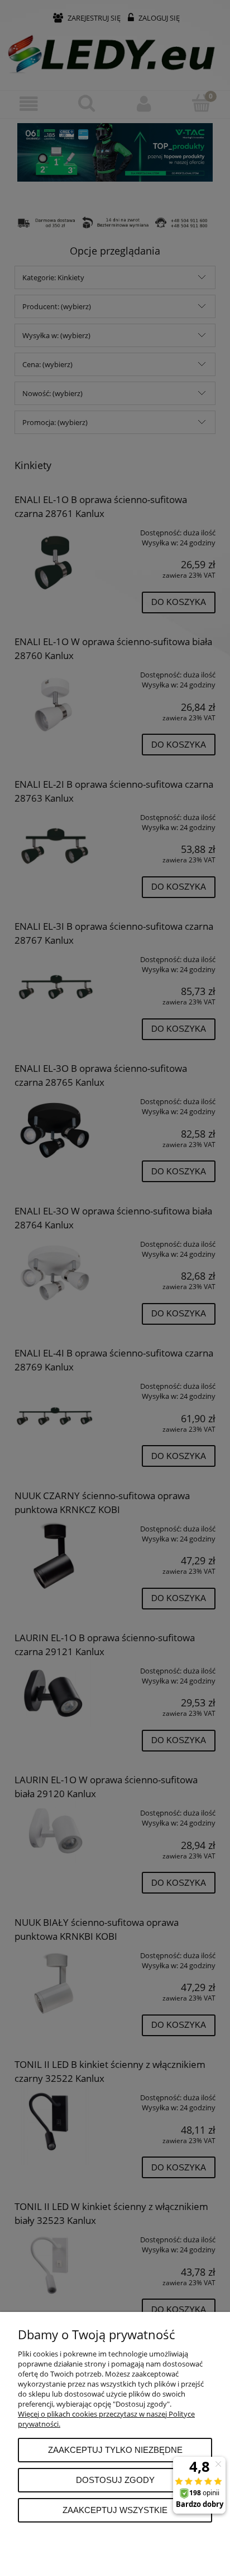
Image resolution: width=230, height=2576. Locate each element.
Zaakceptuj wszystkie (115, 2510)
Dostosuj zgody (115, 2480)
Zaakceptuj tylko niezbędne (115, 2450)
